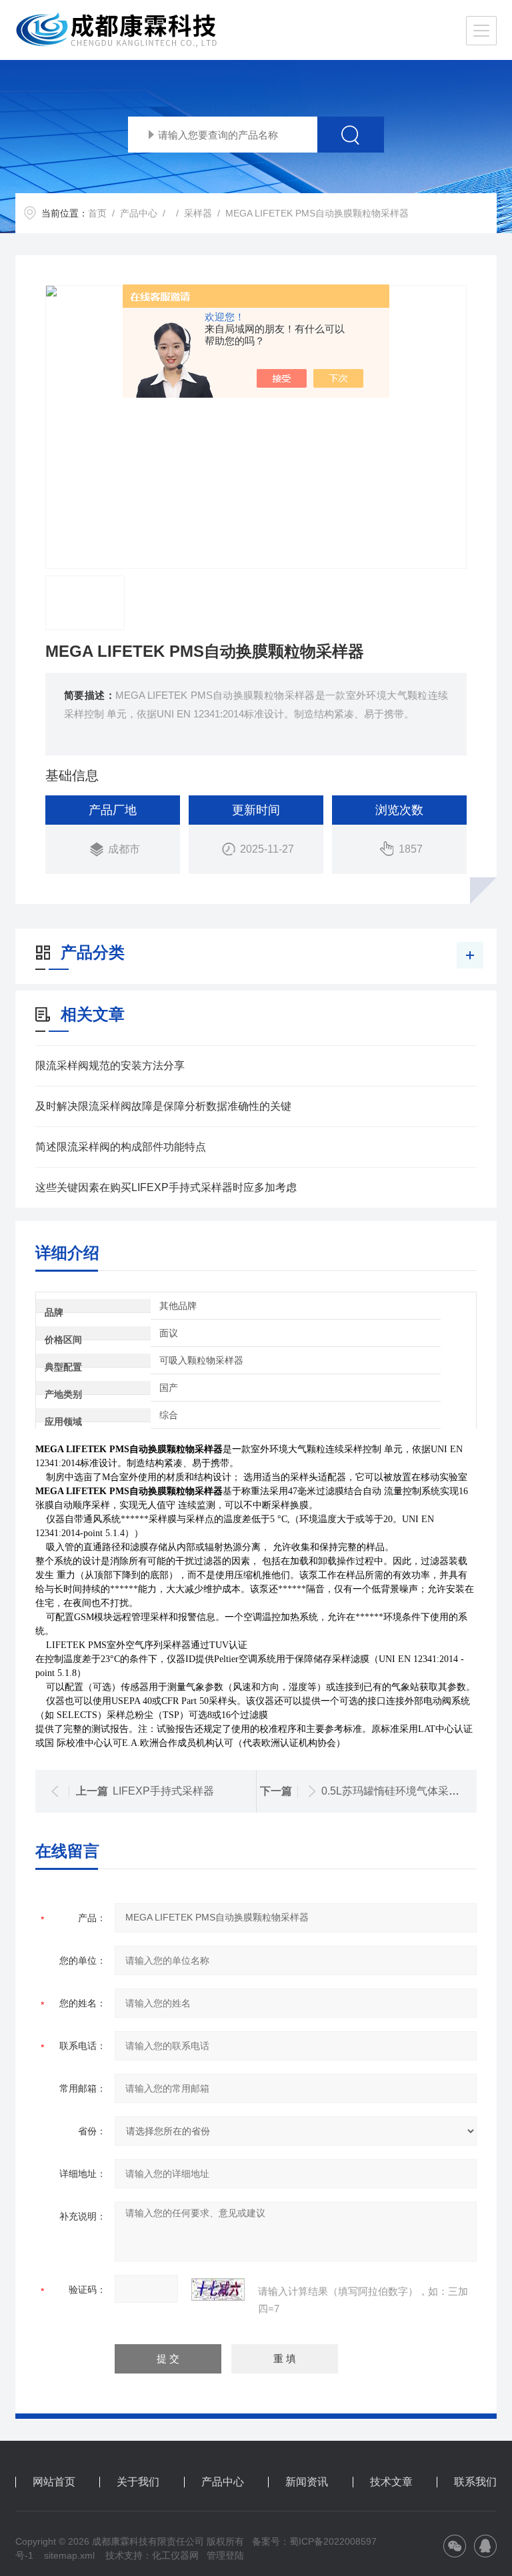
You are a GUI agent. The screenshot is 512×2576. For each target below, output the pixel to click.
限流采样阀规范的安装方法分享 (110, 1066)
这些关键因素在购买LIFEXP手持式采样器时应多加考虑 (166, 1187)
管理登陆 (225, 2555)
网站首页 (54, 2482)
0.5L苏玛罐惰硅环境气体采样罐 (396, 1791)
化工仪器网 (175, 2555)
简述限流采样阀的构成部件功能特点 (121, 1147)
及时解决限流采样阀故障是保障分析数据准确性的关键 (163, 1106)
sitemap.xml (69, 2555)
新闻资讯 (307, 2482)
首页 (97, 213)
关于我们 (138, 2482)
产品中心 (139, 213)
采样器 (198, 213)
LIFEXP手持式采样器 (163, 1791)
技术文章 (391, 2482)
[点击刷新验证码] (218, 2290)
